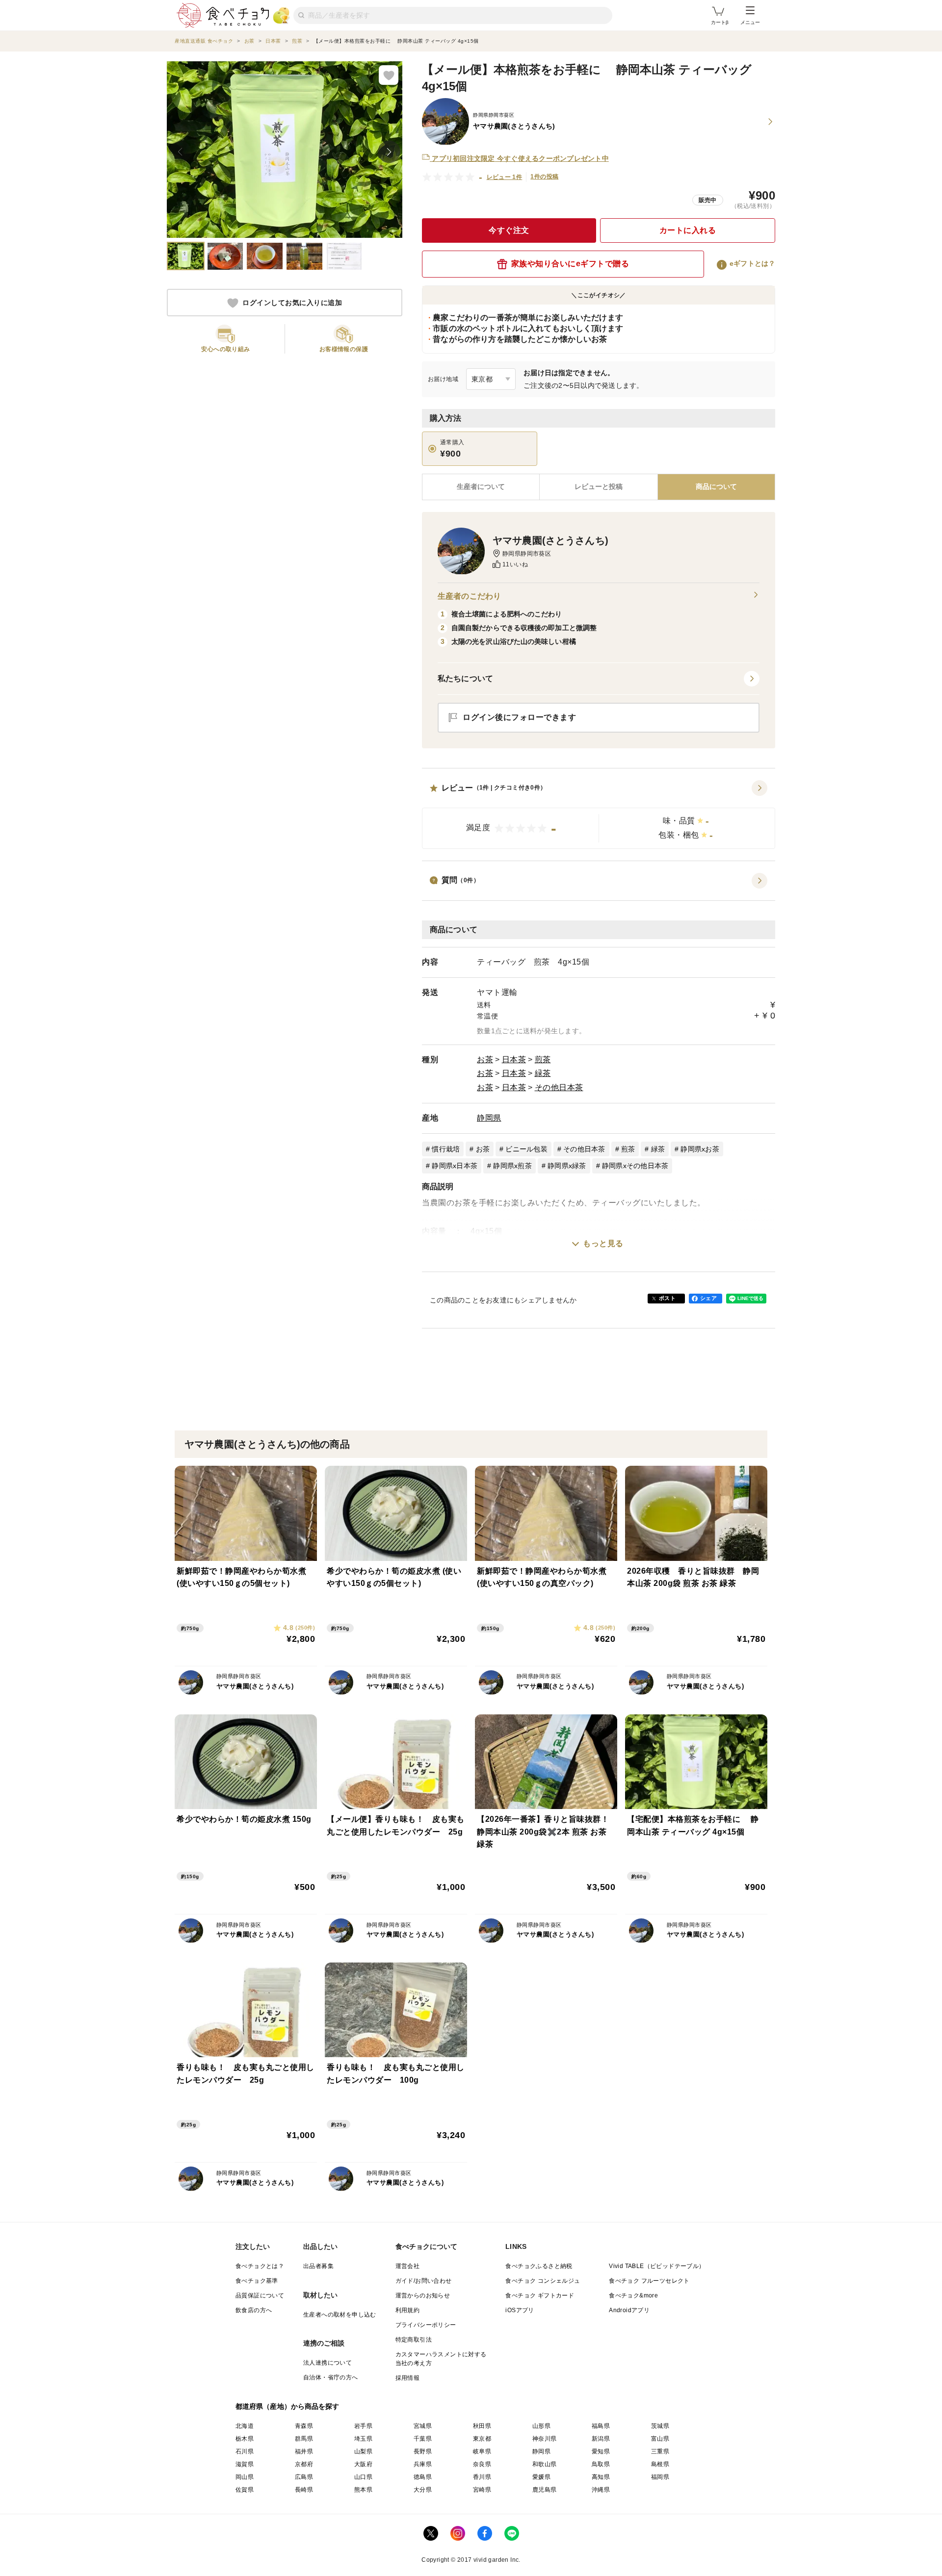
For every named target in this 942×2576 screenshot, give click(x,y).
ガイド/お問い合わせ (424, 2281)
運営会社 (408, 2266)
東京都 (482, 2439)
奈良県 (482, 2464)
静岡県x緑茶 (567, 1166)
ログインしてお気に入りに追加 (292, 303)
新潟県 (601, 2439)
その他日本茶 (559, 1087)
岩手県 (363, 2426)
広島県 (304, 2477)
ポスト (667, 1298)
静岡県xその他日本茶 (635, 1166)
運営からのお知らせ (423, 2295)
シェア (708, 1298)
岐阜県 (482, 2451)
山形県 (541, 2426)
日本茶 (514, 1059)
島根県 (660, 2464)
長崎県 (304, 2490)
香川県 (482, 2477)
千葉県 (423, 2439)
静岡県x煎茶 (512, 1166)
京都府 (304, 2464)
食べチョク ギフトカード (540, 2295)
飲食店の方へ (254, 2310)
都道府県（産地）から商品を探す (288, 2406)
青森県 (304, 2426)
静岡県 (489, 1118)
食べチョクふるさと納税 (539, 2266)
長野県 (423, 2451)
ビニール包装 (526, 1149)
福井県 (304, 2451)
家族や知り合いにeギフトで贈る (570, 264)
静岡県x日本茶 (455, 1166)
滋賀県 (245, 2464)
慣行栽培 (446, 1149)
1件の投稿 (544, 177)
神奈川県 (545, 2439)
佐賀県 (245, 2490)
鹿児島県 (545, 2490)
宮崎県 (482, 2490)
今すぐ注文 (509, 230)
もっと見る (603, 1243)
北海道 (245, 2426)
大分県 (423, 2490)
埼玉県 (363, 2439)
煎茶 (543, 1059)
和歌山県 (545, 2464)
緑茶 (543, 1073)
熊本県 (363, 2490)
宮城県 (423, 2426)
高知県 (601, 2477)
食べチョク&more (633, 2295)
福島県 (601, 2426)
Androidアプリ (629, 2310)
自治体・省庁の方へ (331, 2377)
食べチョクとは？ (260, 2266)
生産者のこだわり (469, 596)
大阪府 (363, 2464)
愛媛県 (541, 2477)
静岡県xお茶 (700, 1149)
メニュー (750, 22)
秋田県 (482, 2426)
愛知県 (601, 2451)
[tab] (598, 487)
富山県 (660, 2439)
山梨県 (363, 2451)
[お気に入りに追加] (389, 75)
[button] (599, 815)
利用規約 (408, 2310)
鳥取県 (601, 2464)
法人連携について (327, 2363)
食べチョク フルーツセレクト (649, 2281)
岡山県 (245, 2477)
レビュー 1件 (505, 177)
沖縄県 (601, 2490)
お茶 (485, 1059)
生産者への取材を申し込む (340, 2315)
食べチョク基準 (257, 2281)
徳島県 (423, 2477)
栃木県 (245, 2439)
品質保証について (260, 2295)
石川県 (245, 2451)
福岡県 (660, 2477)
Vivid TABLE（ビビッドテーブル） (657, 2266)
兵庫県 (423, 2464)
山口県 (363, 2477)
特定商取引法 (414, 2340)
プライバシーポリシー (426, 2325)
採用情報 (408, 2378)
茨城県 (660, 2426)
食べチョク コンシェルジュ (543, 2281)
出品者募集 (318, 2266)
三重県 (660, 2451)
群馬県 (304, 2439)
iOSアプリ (520, 2310)
